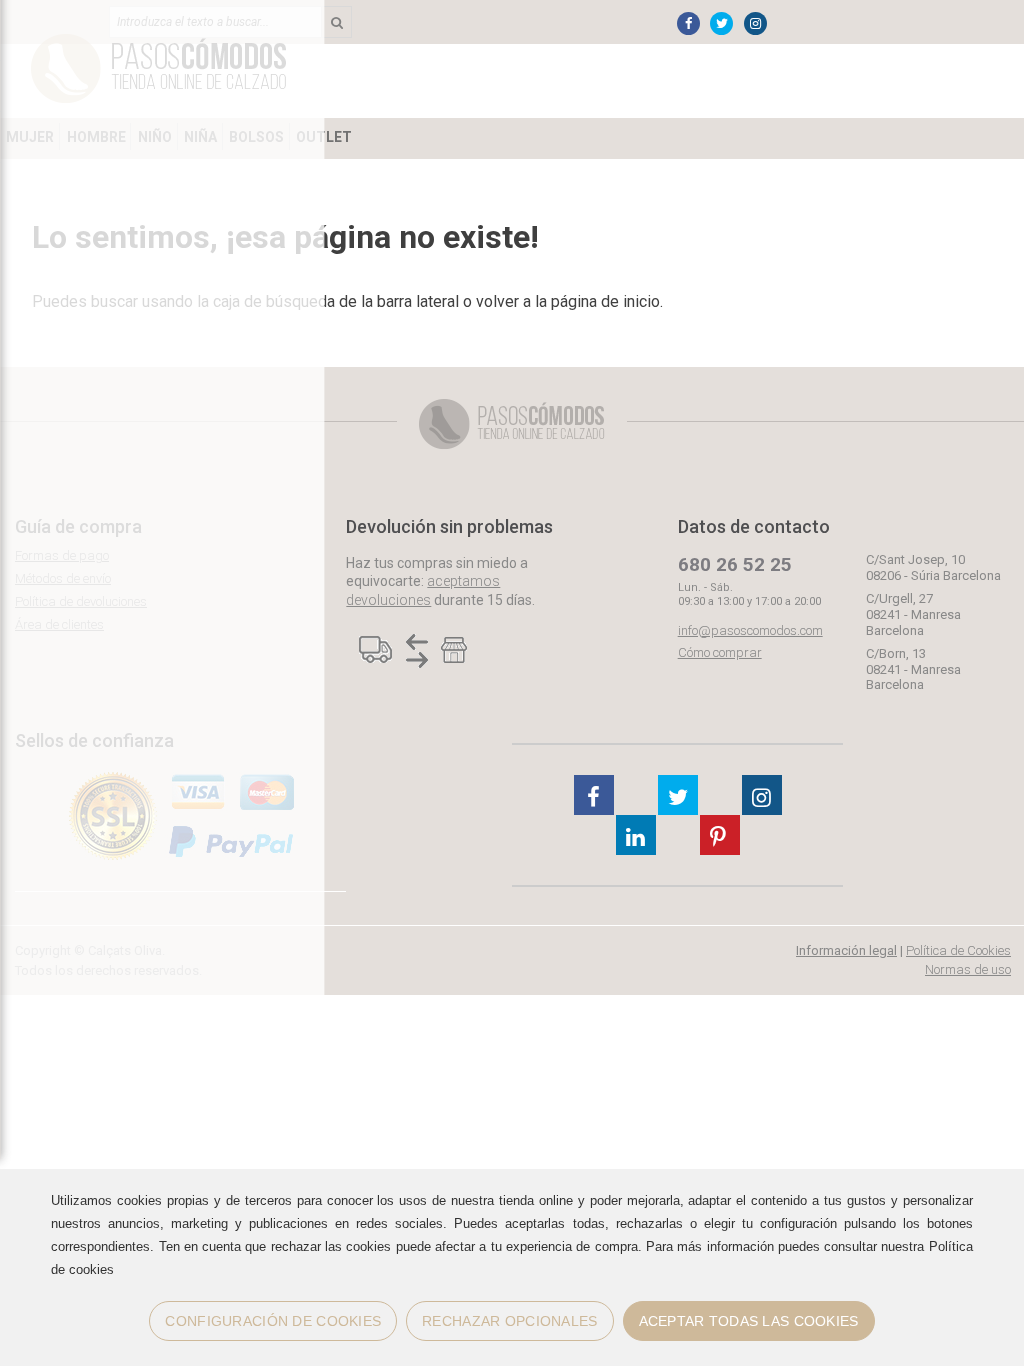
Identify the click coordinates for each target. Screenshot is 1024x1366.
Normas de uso (968, 969)
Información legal (846, 950)
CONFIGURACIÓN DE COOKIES (273, 1321)
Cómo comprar (720, 652)
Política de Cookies (958, 950)
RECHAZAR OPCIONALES (509, 1321)
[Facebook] (688, 23)
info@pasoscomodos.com (750, 630)
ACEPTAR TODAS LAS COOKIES (749, 1321)
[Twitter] (721, 23)
